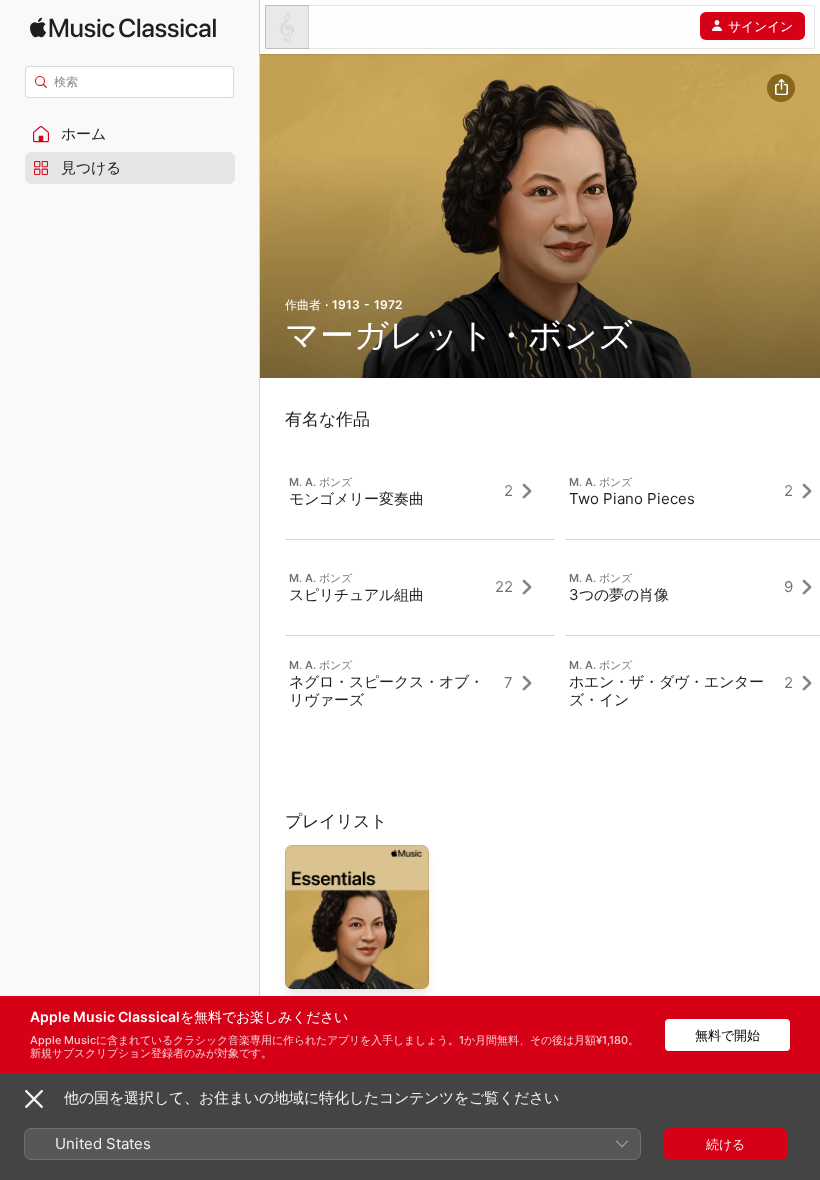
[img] (123, 27)
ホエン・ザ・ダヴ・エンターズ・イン (666, 690)
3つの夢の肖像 (619, 594)
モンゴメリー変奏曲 (356, 498)
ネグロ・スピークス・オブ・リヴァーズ (386, 690)
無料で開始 (727, 1035)
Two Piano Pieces (632, 498)
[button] (130, 134)
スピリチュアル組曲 (356, 594)
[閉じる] (34, 1099)
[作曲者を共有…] (781, 88)
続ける (725, 1144)
